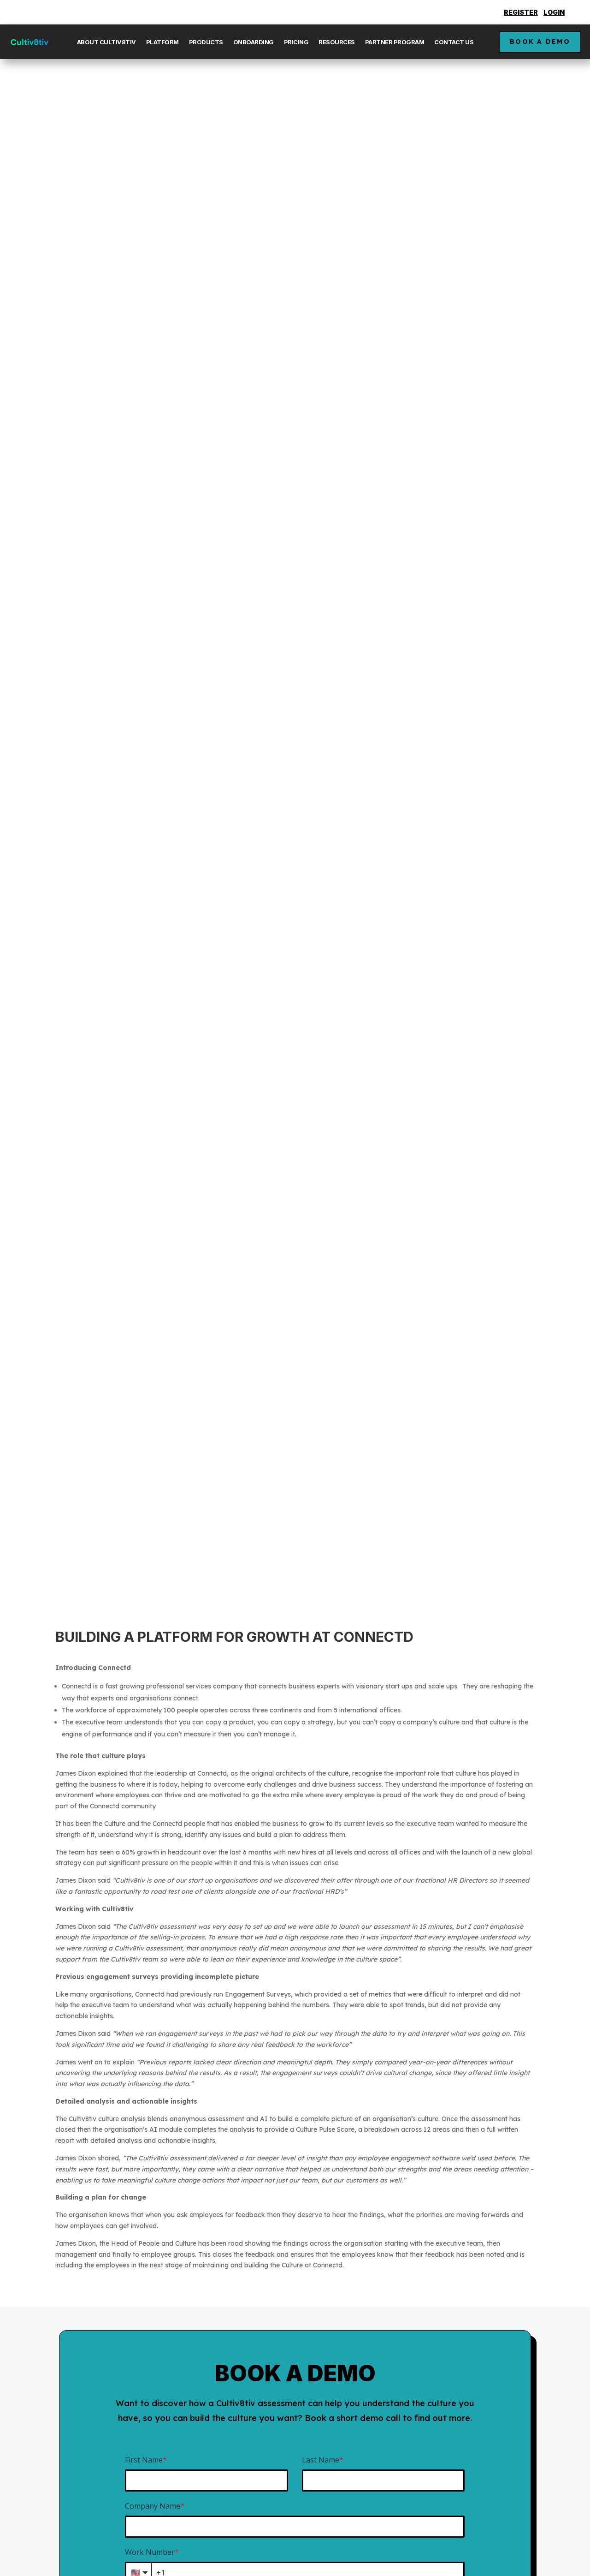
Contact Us (454, 42)
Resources (337, 42)
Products (206, 42)
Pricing (296, 42)
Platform (162, 42)
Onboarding (254, 42)
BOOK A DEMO (540, 42)
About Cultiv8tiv (106, 42)
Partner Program (395, 42)
